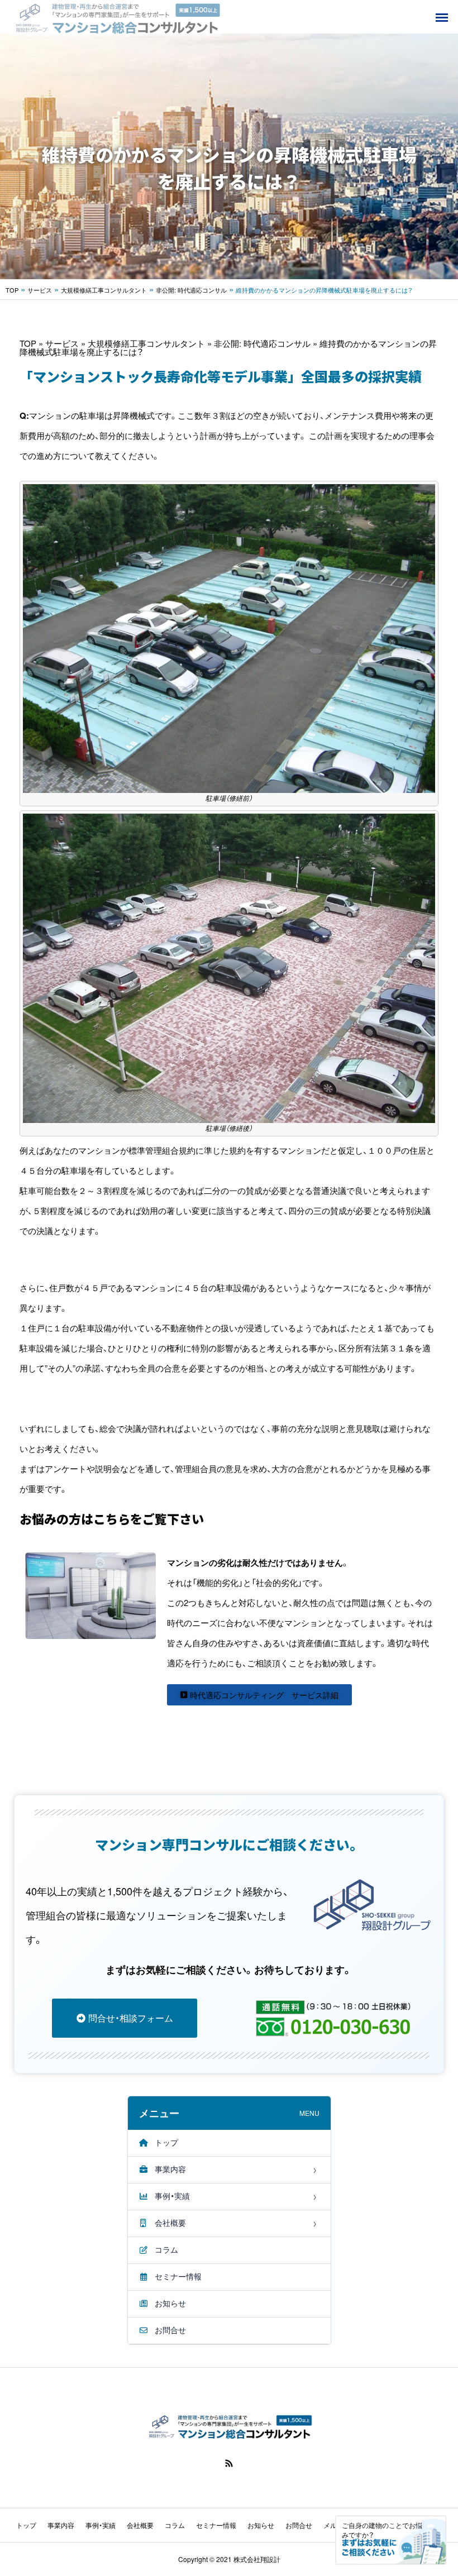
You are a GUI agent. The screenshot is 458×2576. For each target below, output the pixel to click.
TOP (12, 290)
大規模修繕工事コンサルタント (104, 290)
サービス (40, 290)
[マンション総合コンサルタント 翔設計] (116, 17)
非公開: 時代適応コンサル (191, 290)
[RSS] (229, 2463)
